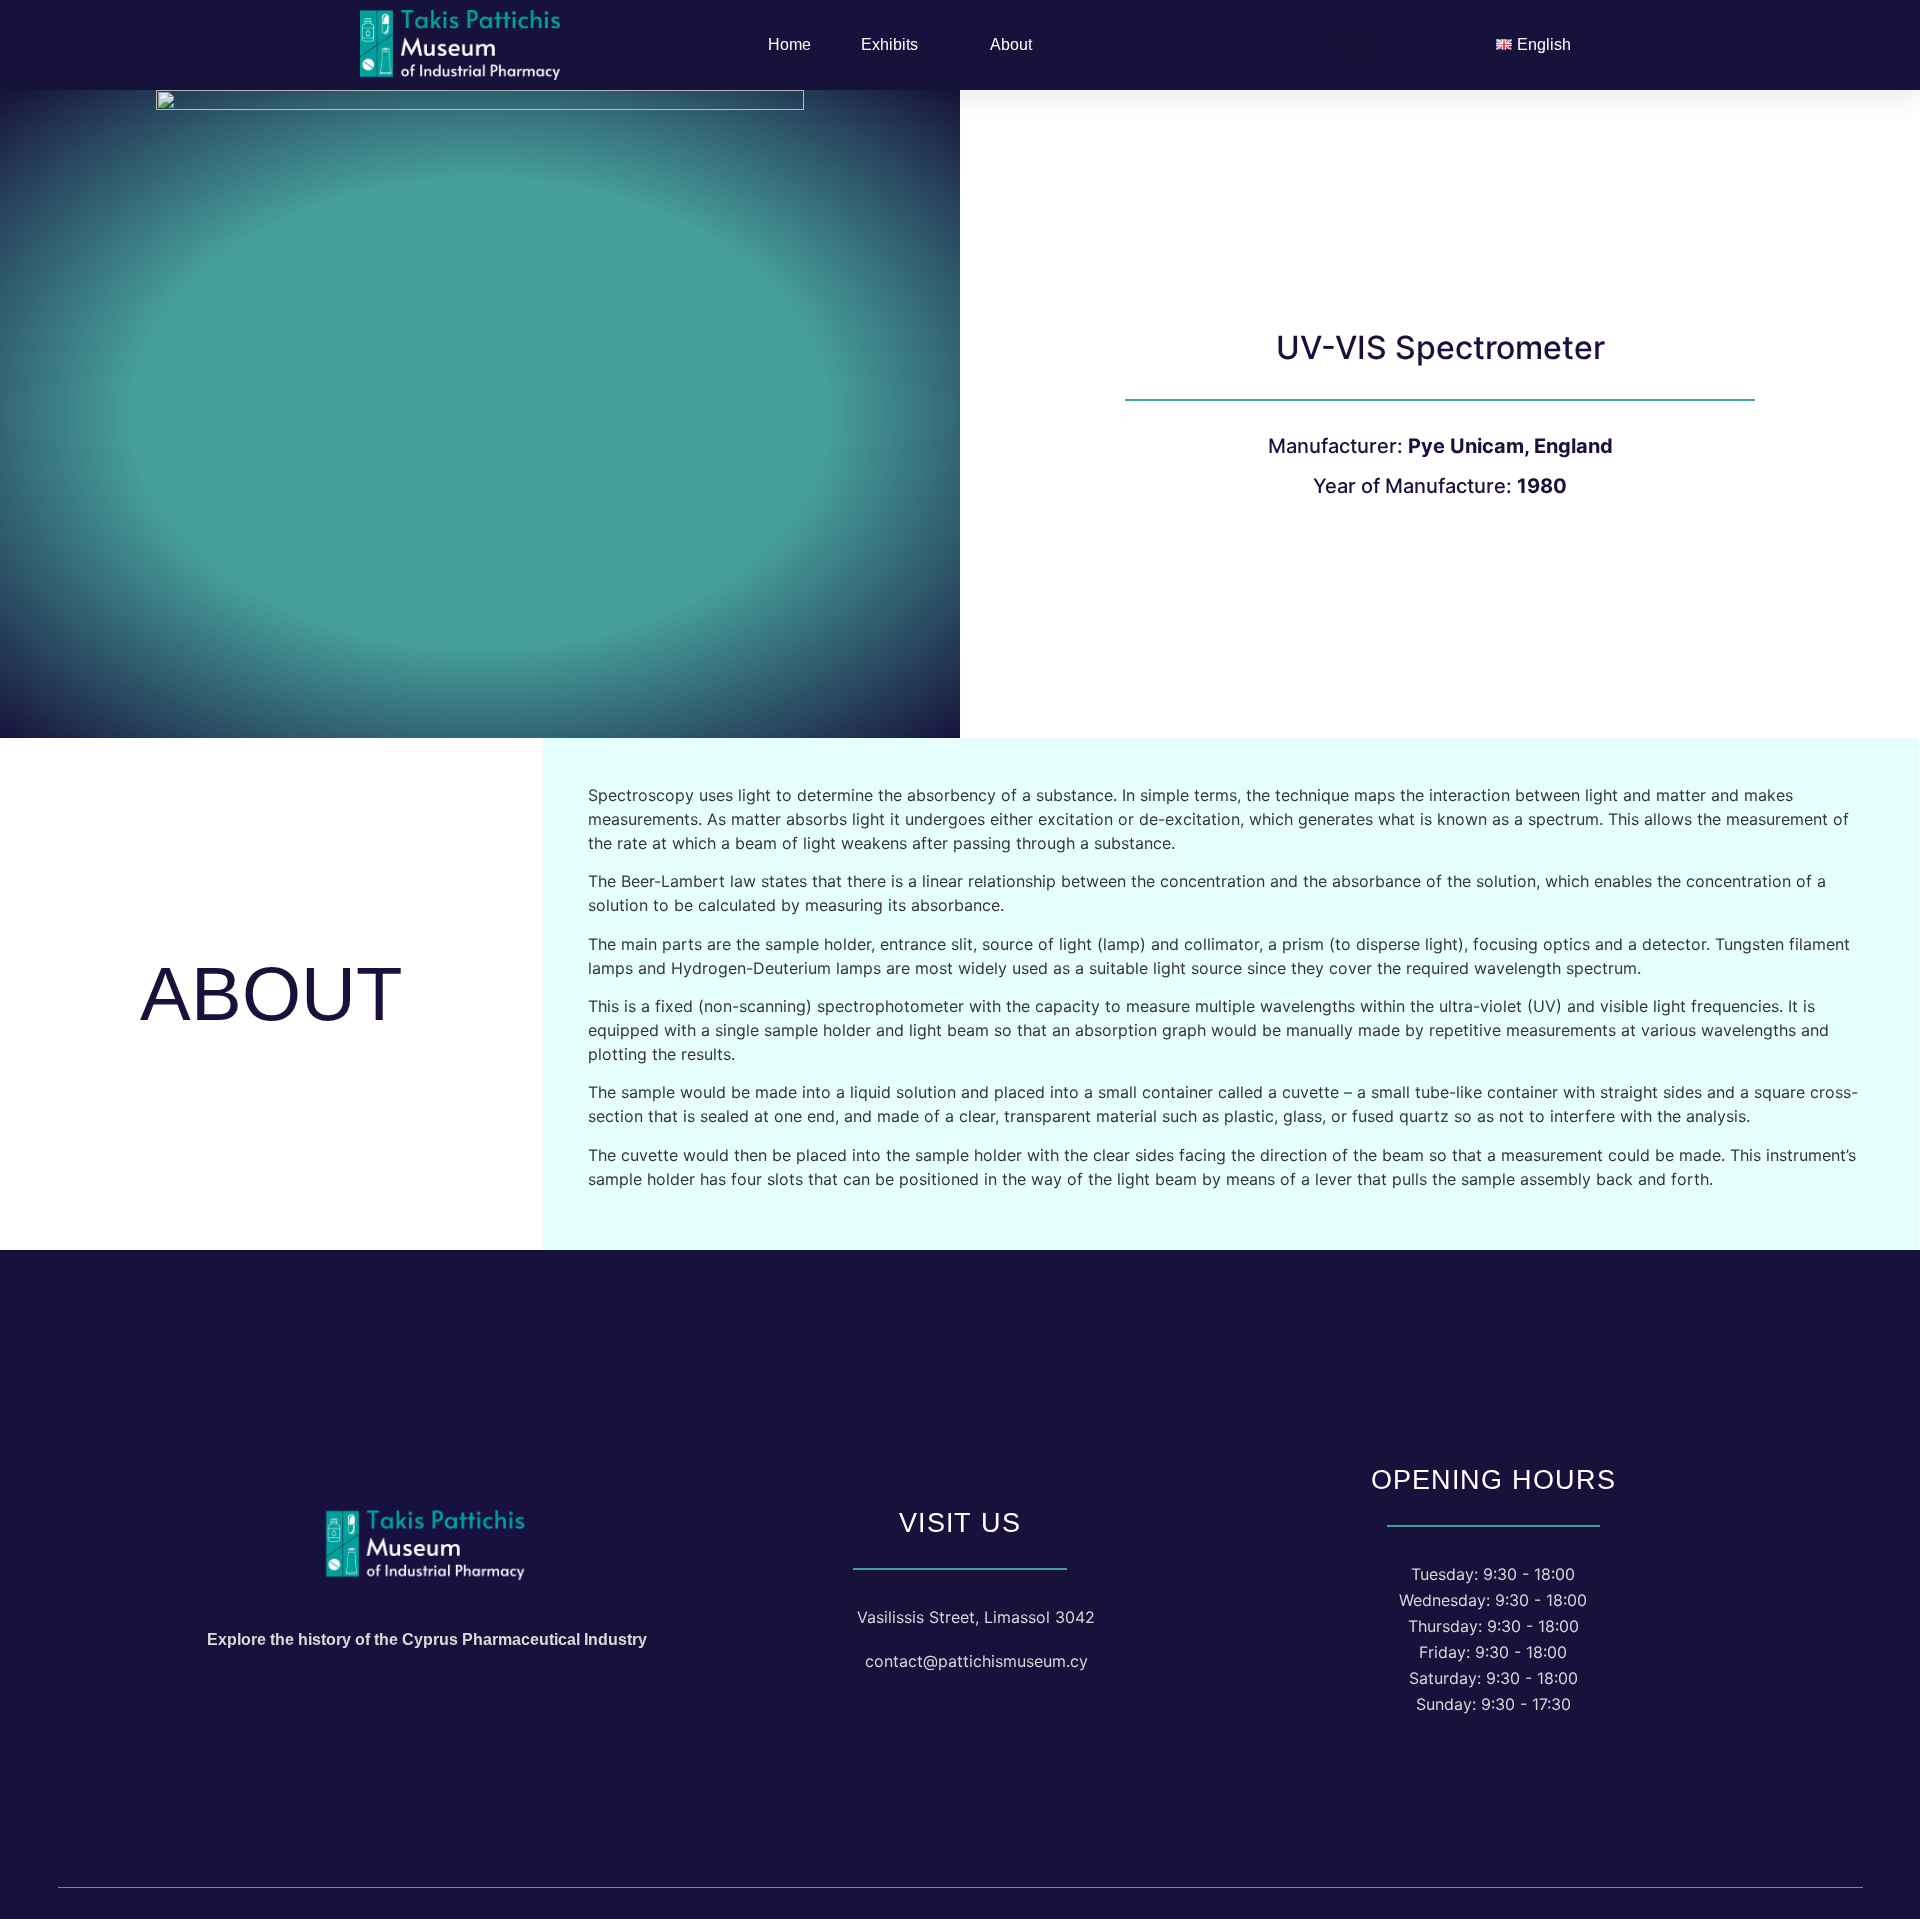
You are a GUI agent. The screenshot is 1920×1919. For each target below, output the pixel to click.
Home (789, 44)
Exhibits (889, 44)
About (1011, 44)
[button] (1353, 44)
